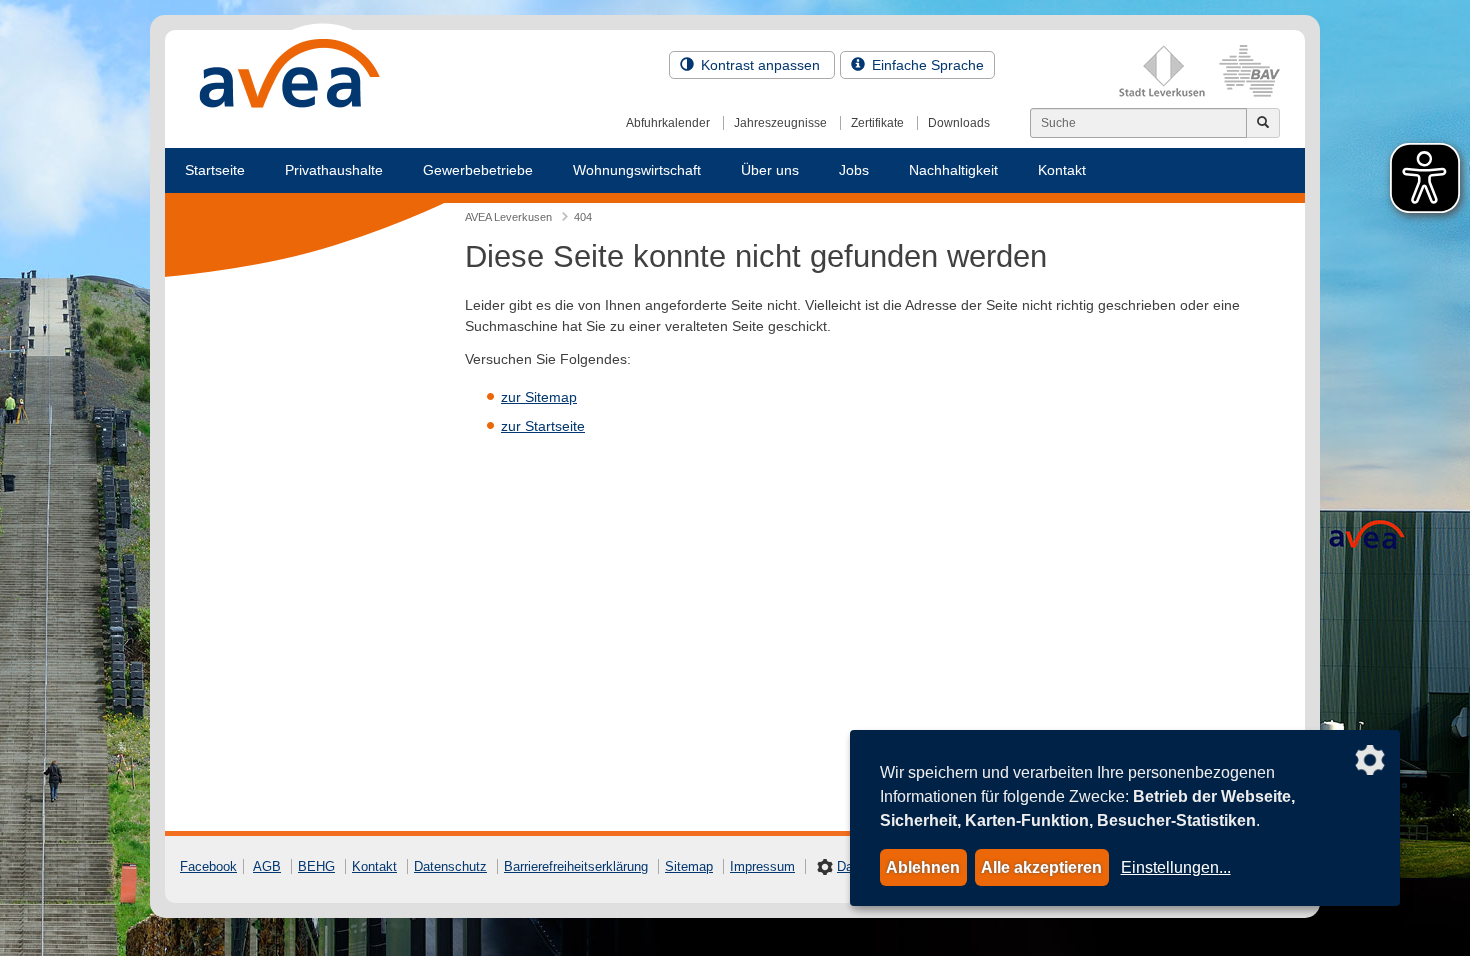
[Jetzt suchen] (1263, 123)
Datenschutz (450, 866)
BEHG (316, 866)
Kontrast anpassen (760, 65)
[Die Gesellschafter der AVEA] (1199, 71)
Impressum (762, 866)
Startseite (215, 170)
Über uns (770, 170)
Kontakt (1062, 170)
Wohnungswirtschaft (637, 170)
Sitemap (689, 866)
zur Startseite (543, 426)
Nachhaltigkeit (953, 170)
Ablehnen (923, 867)
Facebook (208, 866)
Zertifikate (877, 123)
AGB (267, 866)
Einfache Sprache (926, 65)
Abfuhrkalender (668, 123)
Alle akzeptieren (1041, 867)
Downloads (959, 123)
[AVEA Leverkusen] (290, 79)
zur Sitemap (539, 397)
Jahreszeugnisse (780, 123)
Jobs (854, 170)
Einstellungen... (1176, 867)
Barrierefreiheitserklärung (576, 866)
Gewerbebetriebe (478, 170)
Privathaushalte (334, 170)
